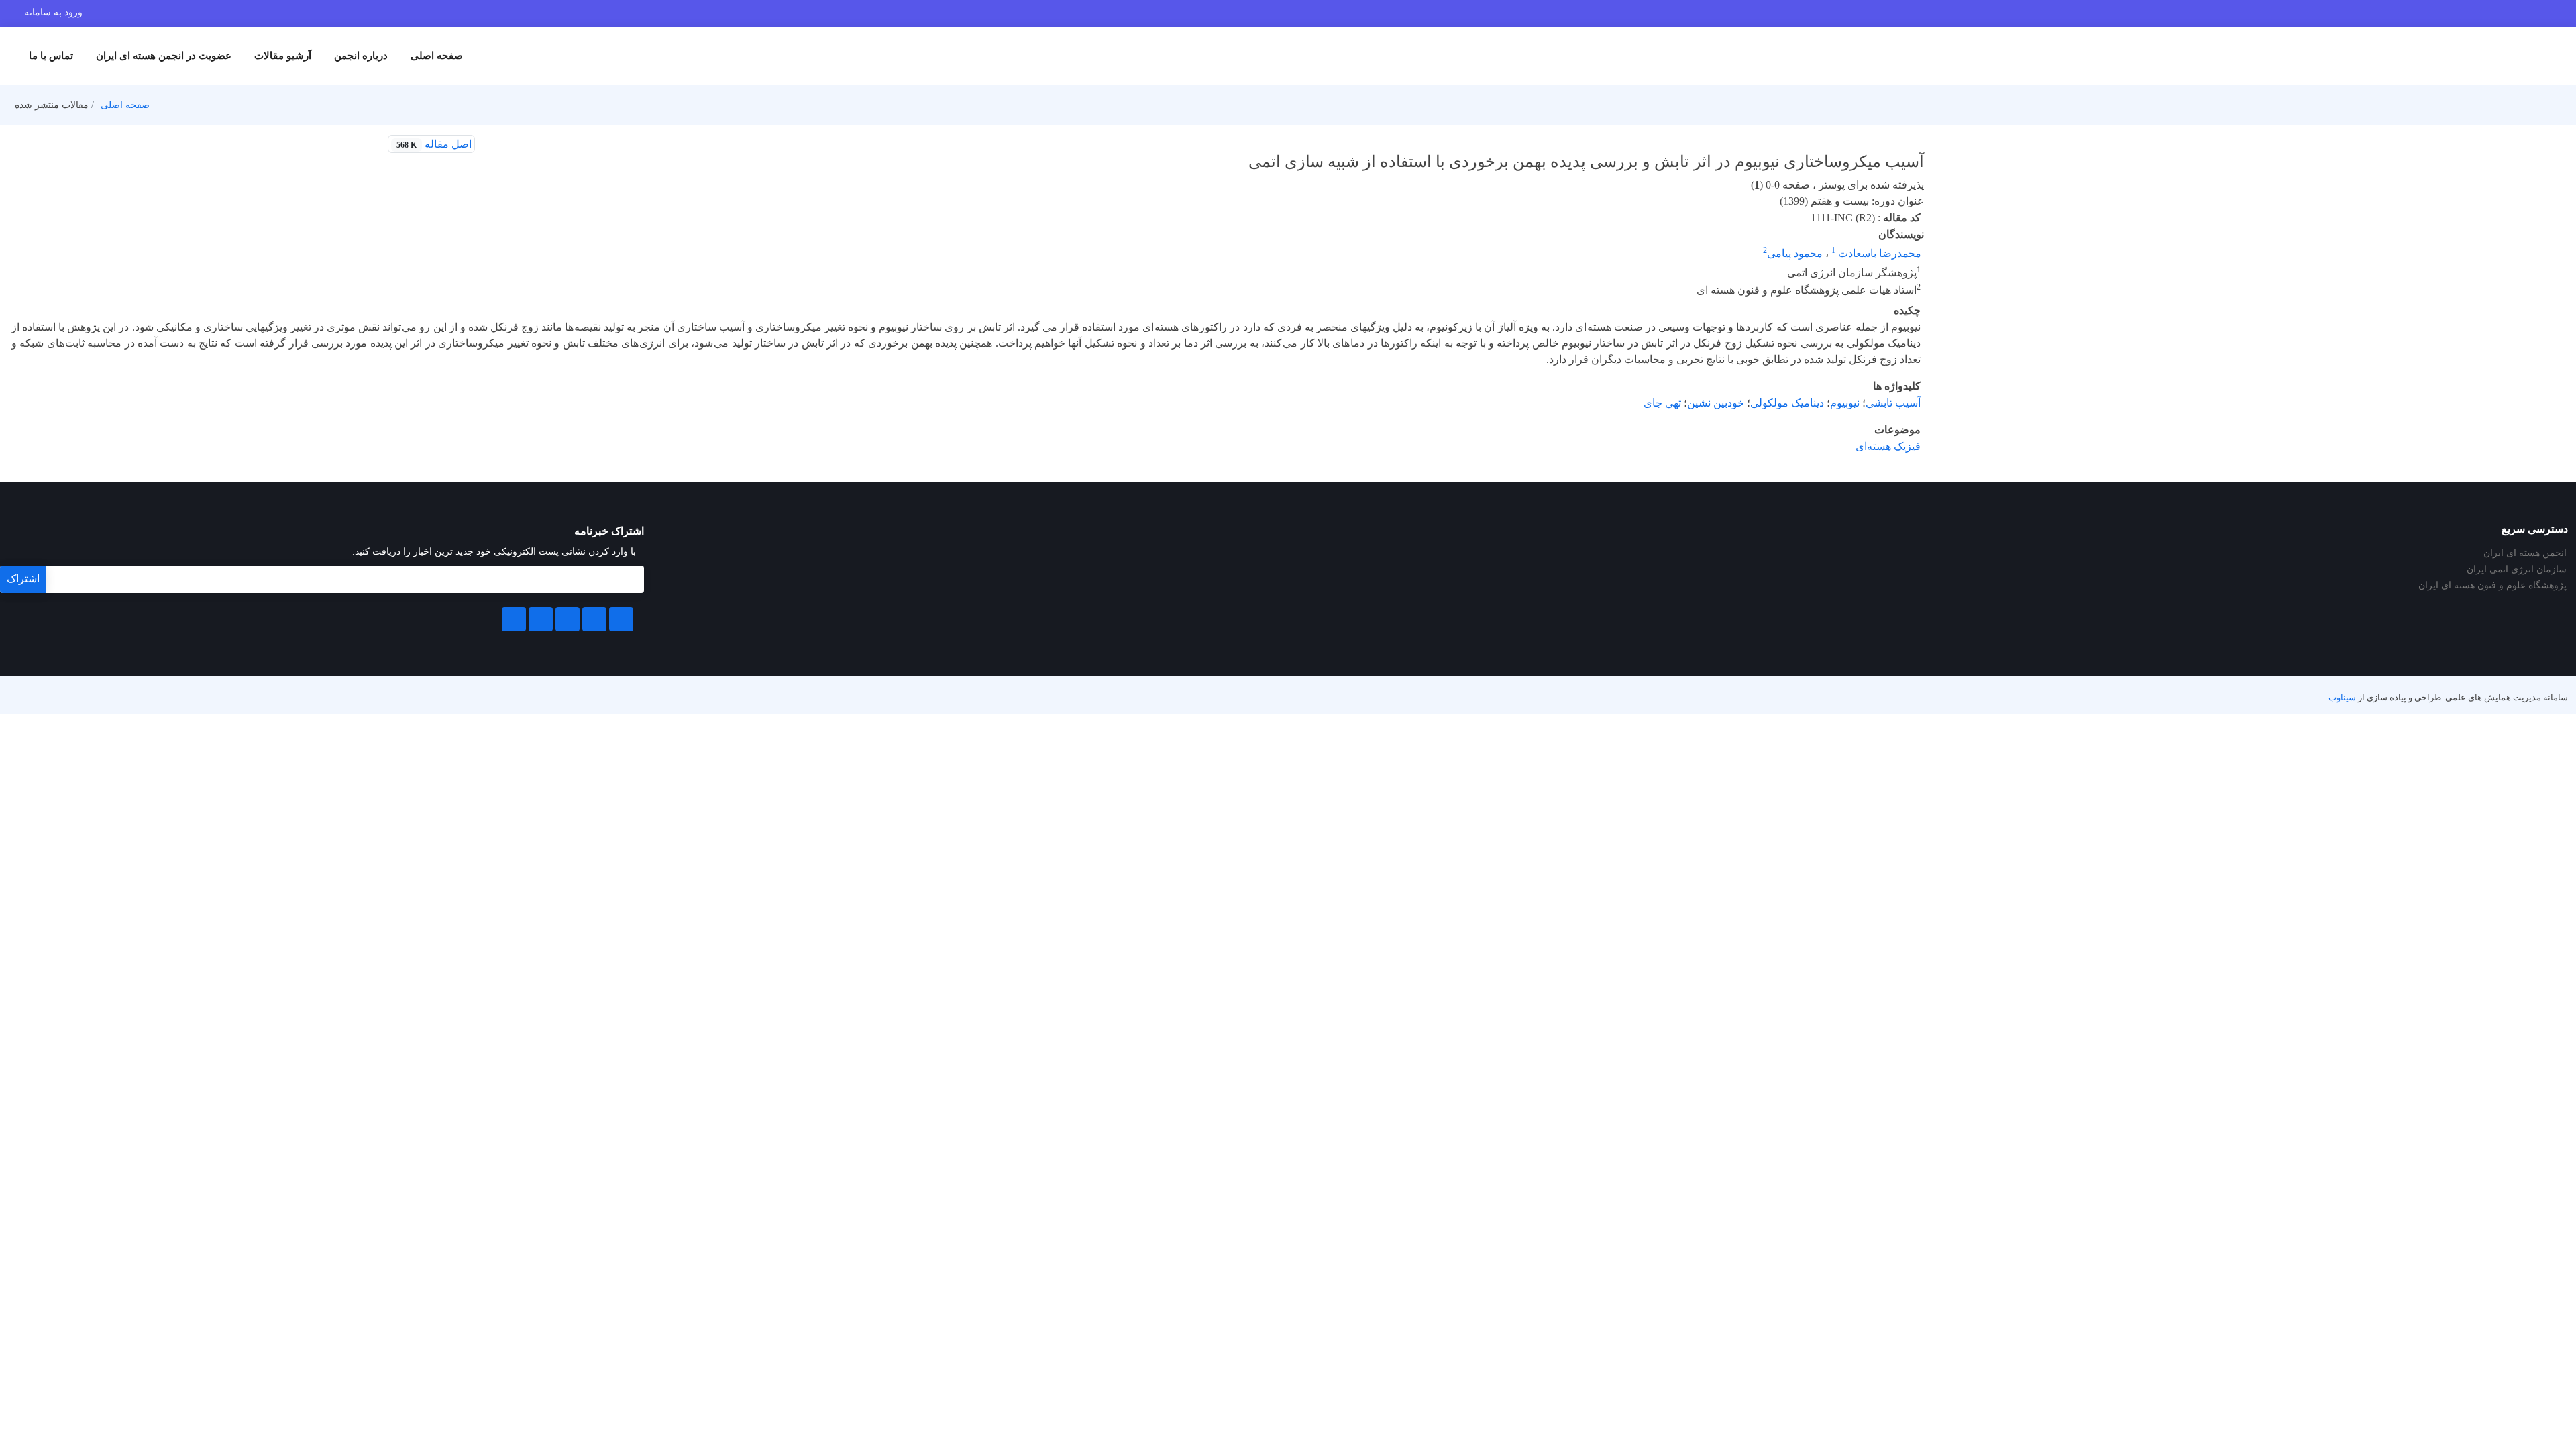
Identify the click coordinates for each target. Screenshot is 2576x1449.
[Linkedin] (568, 619)
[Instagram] (541, 619)
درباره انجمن (361, 56)
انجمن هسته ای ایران (2525, 553)
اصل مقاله (434, 144)
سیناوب (2342, 698)
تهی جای (1662, 403)
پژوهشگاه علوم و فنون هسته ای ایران (2492, 586)
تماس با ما (51, 56)
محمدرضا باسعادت (1878, 253)
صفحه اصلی (437, 56)
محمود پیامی (1795, 253)
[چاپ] (492, 144)
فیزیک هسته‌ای (1888, 446)
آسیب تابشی (1893, 403)
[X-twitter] (594, 619)
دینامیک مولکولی (1787, 403)
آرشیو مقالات (283, 56)
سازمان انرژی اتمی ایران (2517, 570)
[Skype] (514, 619)
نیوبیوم (1845, 403)
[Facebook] (621, 619)
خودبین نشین (1716, 403)
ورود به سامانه (53, 12)
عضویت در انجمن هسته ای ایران (164, 56)
